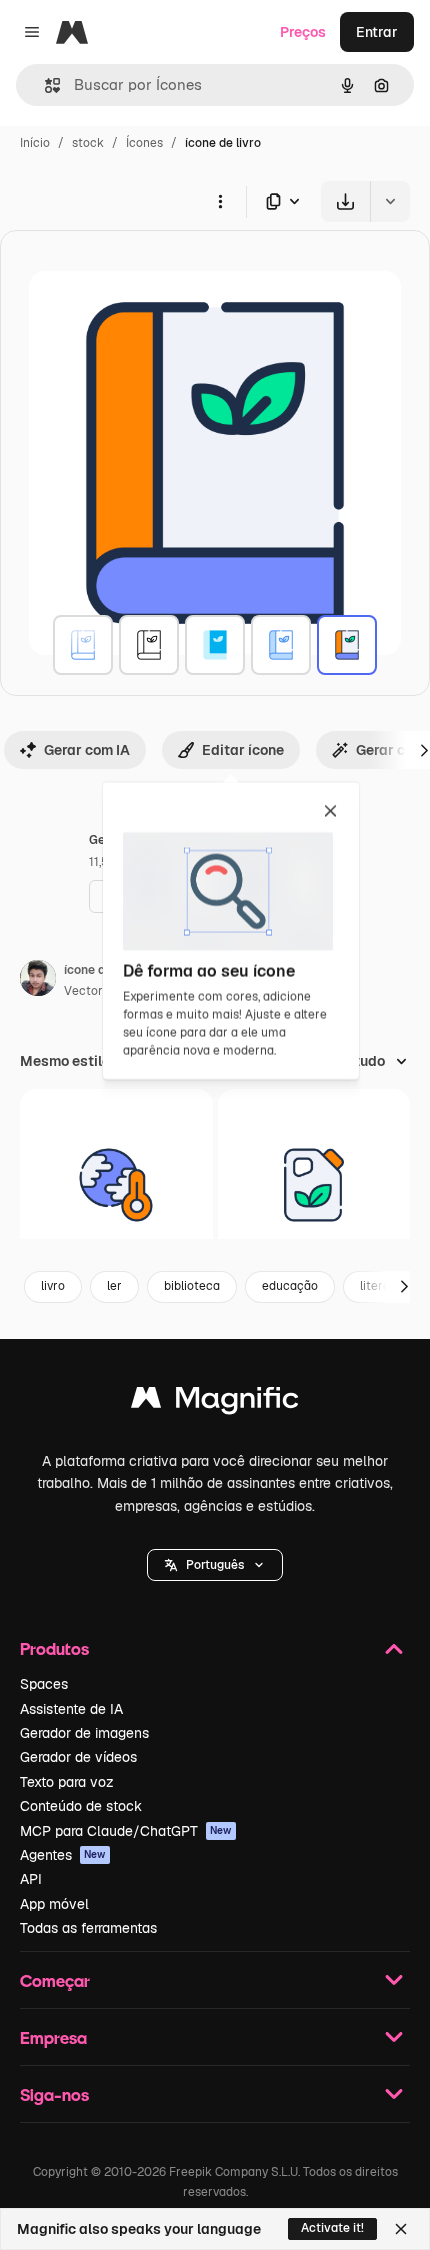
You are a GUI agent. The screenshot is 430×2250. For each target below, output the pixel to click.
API (31, 1879)
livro (53, 1286)
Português (215, 1565)
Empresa (53, 2037)
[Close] (401, 2229)
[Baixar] (345, 201)
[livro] (83, 645)
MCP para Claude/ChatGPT (126, 1831)
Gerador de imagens (84, 1733)
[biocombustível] (314, 1185)
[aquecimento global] (116, 1185)
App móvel (54, 1904)
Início (35, 143)
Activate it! (332, 2228)
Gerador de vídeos (78, 1757)
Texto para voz (67, 1782)
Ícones (144, 143)
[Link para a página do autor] (38, 981)
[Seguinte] (404, 1287)
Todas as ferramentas (88, 1928)
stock (88, 143)
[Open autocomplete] (44, 85)
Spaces (44, 1684)
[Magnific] (215, 1402)
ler (114, 1286)
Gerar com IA (87, 750)
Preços (303, 32)
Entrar (377, 32)
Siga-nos (54, 2094)
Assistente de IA (71, 1709)
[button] (215, 1565)
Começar (55, 1980)
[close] (330, 812)
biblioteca (192, 1286)
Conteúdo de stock (81, 1806)
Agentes (63, 1855)
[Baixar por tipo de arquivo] (284, 201)
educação (290, 1286)
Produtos (54, 1648)
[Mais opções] (220, 201)
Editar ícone (243, 750)
